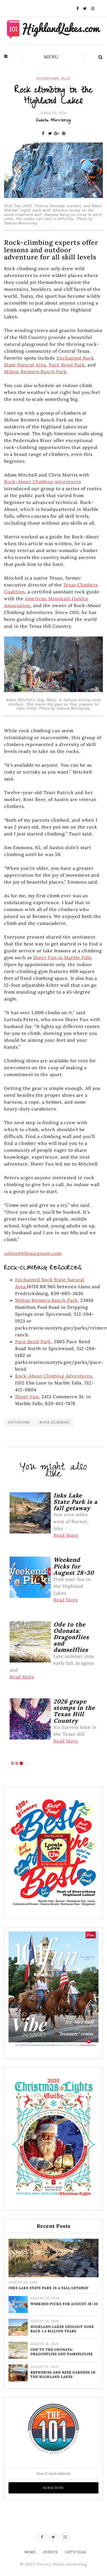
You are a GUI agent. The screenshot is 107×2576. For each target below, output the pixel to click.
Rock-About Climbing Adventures (43, 482)
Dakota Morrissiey (54, 121)
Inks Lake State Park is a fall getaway (49, 2288)
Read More (66, 1535)
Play (66, 79)
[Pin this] (64, 133)
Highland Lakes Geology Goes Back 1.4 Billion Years (62, 2329)
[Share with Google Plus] (57, 133)
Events (50, 2552)
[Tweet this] (50, 133)
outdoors (19, 1422)
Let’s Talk (76, 2552)
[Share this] (43, 133)
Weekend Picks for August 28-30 (64, 2304)
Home (30, 2552)
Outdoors (48, 79)
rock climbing (54, 1422)
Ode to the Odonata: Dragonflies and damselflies (62, 2352)
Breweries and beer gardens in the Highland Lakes (63, 2375)
